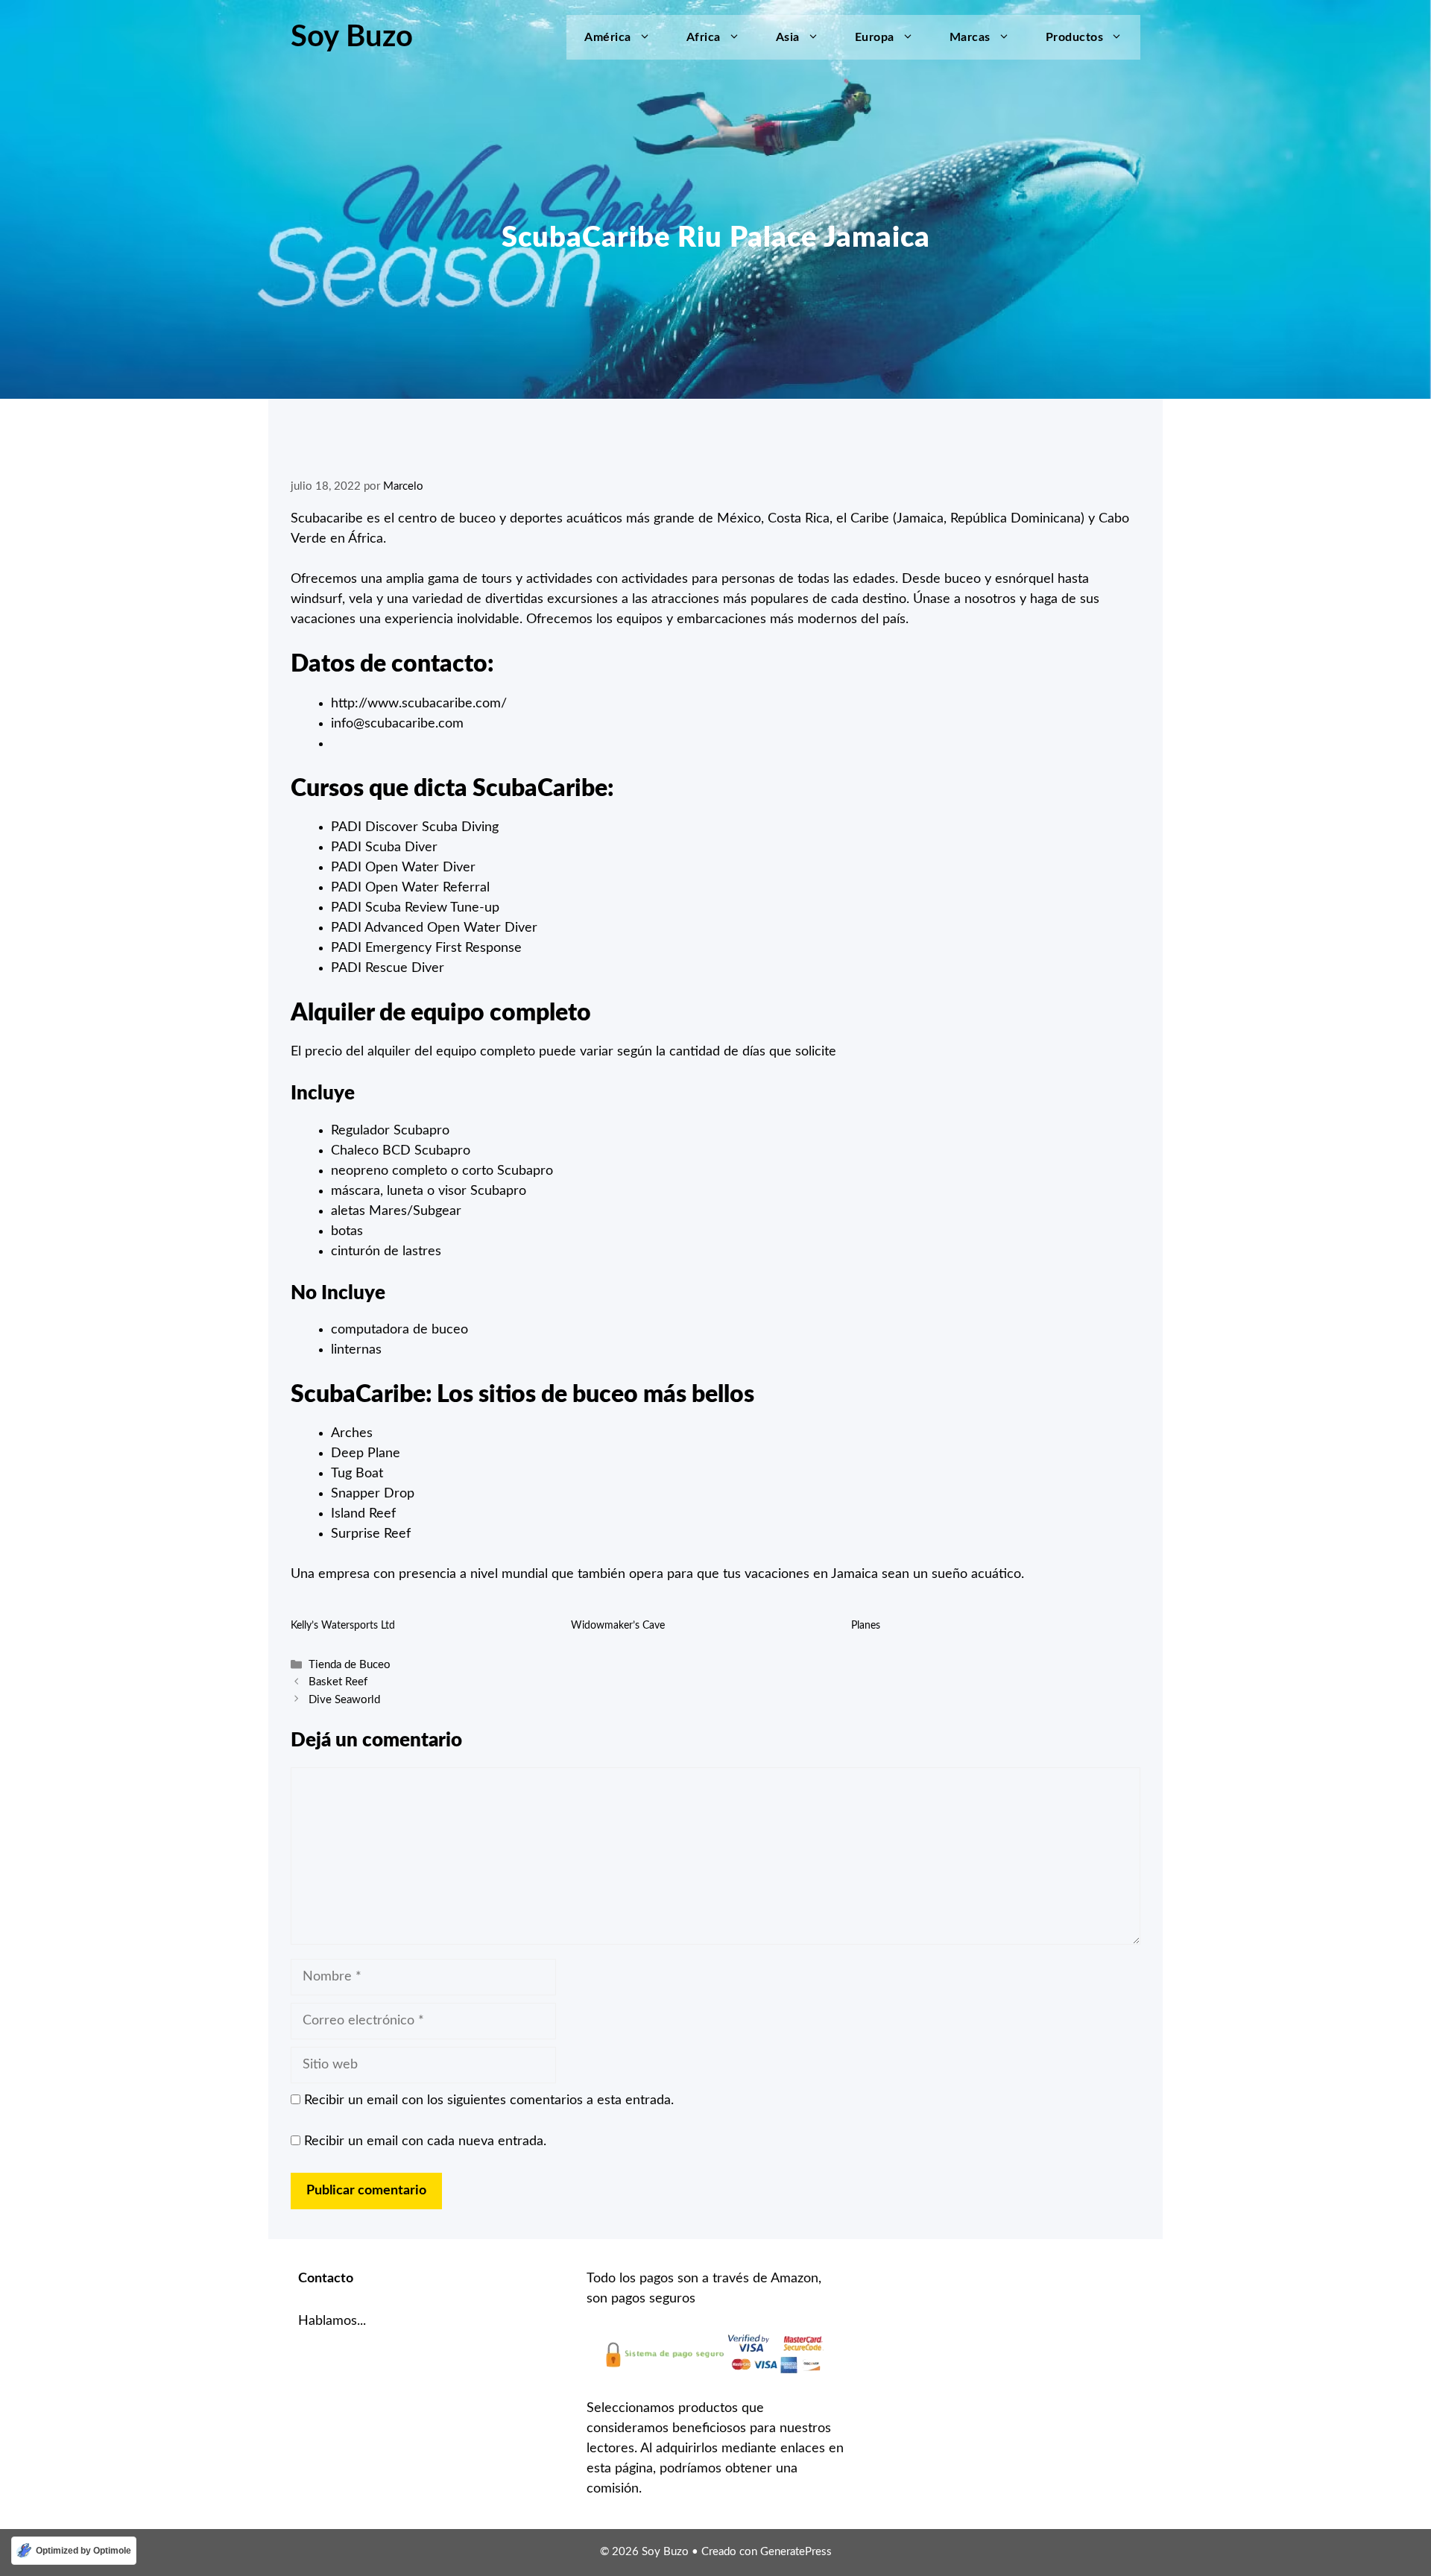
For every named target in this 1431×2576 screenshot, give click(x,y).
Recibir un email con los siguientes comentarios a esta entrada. (489, 2100)
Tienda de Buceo (350, 1665)
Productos (1075, 37)
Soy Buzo (352, 37)
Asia (788, 37)
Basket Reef (338, 1683)
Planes (866, 1626)
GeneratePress (796, 2552)
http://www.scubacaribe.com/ (419, 704)
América (608, 37)
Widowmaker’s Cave (618, 1626)
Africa (704, 37)
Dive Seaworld (344, 1700)
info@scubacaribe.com (397, 724)
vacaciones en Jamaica (811, 1574)
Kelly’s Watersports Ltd (343, 1626)
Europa (875, 37)
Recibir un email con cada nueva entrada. (425, 2141)
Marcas (970, 37)
